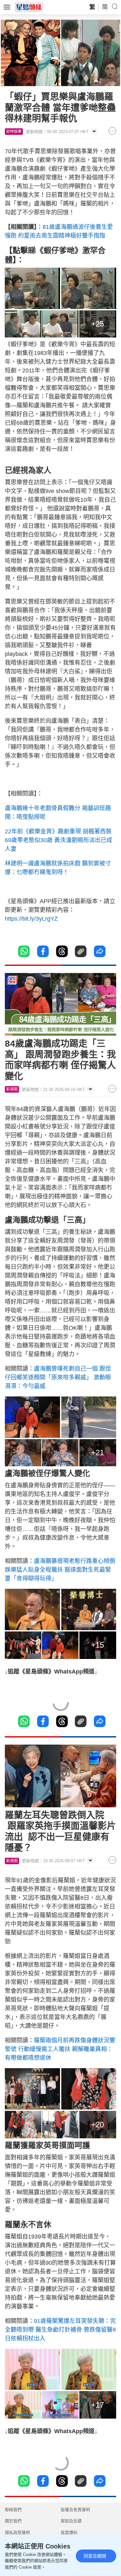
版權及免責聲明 (75, 2510)
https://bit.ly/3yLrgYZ (31, 919)
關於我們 (13, 2521)
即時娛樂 (14, 132)
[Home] (29, 7)
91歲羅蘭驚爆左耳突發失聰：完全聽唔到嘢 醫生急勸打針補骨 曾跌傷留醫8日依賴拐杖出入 (60, 2330)
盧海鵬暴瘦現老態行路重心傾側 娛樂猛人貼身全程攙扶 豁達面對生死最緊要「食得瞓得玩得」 (60, 1570)
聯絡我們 (13, 2510)
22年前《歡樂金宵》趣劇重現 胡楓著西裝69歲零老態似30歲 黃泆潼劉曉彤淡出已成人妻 (59, 840)
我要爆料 (69, 2533)
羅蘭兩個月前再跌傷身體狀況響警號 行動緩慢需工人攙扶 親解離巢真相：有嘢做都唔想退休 (60, 2049)
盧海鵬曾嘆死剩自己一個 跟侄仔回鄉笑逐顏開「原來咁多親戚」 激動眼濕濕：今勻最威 (58, 1377)
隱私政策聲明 (17, 2533)
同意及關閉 (95, 2556)
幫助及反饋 (71, 2521)
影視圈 (12, 1089)
